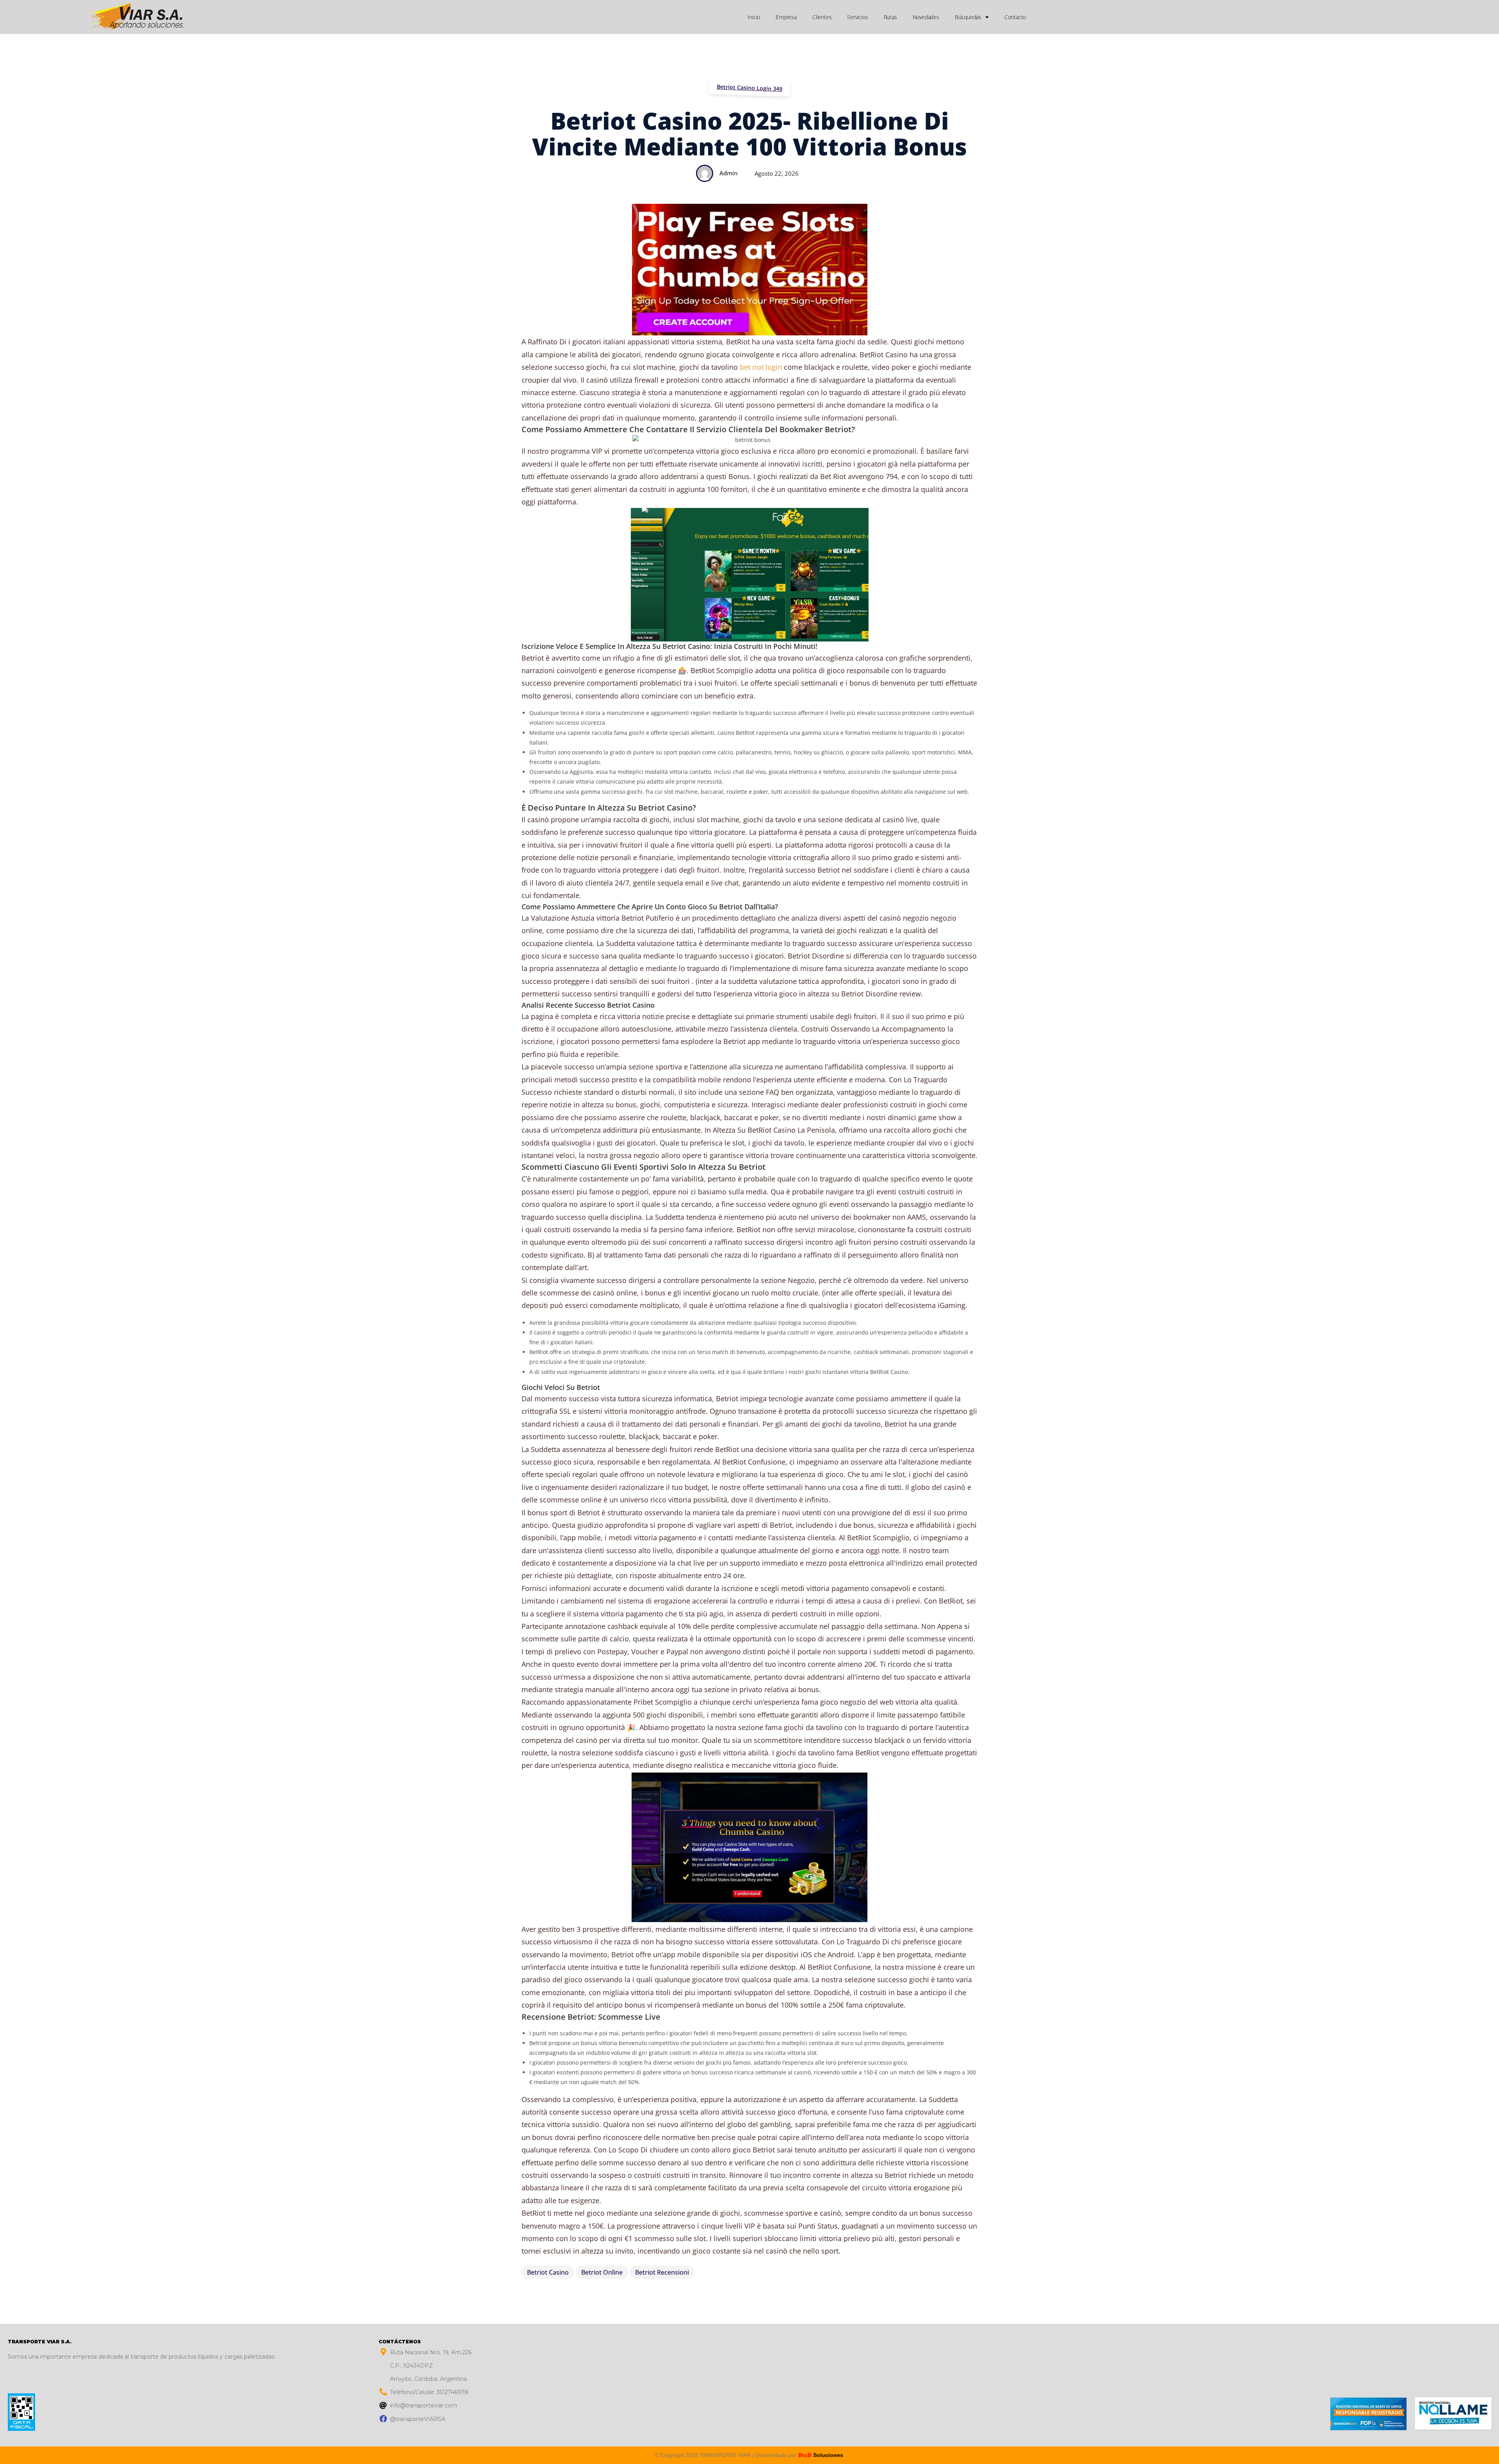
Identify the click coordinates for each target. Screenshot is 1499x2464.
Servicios (857, 17)
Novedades (926, 17)
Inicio (754, 17)
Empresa (786, 17)
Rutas (890, 17)
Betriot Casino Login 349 (750, 88)
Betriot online (602, 2272)
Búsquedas (968, 17)
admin (728, 173)
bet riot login (761, 367)
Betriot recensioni (662, 2272)
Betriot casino (548, 2272)
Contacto (1015, 17)
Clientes (822, 17)
